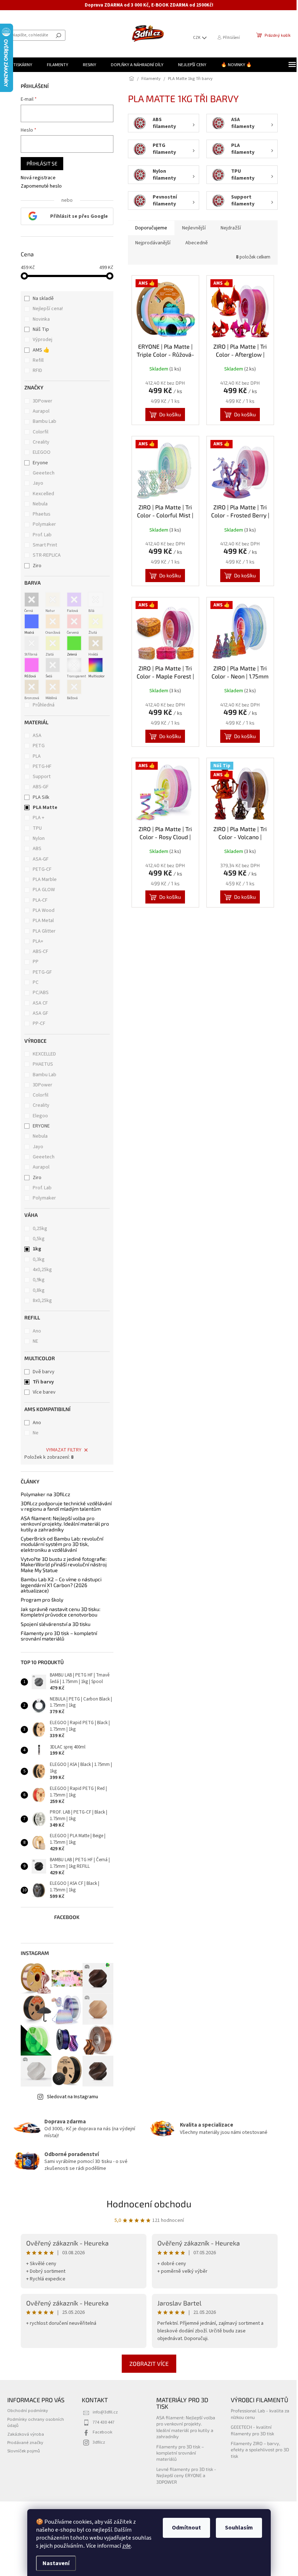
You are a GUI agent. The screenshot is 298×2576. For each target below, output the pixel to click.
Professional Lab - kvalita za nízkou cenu (256, 2414)
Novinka (39, 319)
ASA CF (38, 1003)
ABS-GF (38, 787)
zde (124, 2546)
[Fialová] (72, 600)
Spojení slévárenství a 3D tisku (53, 1624)
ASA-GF (38, 859)
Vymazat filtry (61, 1450)
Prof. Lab (40, 535)
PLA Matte (43, 808)
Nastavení (53, 2563)
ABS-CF (38, 952)
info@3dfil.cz (104, 2412)
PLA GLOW (41, 890)
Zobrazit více (146, 2363)
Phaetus (40, 514)
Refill (36, 360)
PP (33, 962)
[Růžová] (29, 665)
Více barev (42, 1392)
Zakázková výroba (26, 2434)
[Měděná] (50, 687)
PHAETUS (40, 1064)
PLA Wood (41, 910)
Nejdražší (228, 228)
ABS (35, 849)
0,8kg (36, 1290)
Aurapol (39, 411)
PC (33, 982)
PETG (36, 746)
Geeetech (42, 473)
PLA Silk (39, 797)
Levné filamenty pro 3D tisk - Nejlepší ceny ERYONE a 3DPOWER (182, 2475)
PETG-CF (40, 869)
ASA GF (38, 1013)
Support (39, 777)
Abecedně (194, 243)
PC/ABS (38, 993)
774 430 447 (102, 2422)
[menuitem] (20, 65)
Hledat (59, 35)
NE (33, 1341)
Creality (39, 442)
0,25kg (37, 1229)
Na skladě (41, 299)
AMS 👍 (39, 350)
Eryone (38, 463)
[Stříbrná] (29, 643)
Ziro (35, 566)
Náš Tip (38, 329)
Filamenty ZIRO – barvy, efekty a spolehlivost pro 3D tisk (256, 2450)
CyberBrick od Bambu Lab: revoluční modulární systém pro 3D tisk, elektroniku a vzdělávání (59, 1544)
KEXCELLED (42, 1054)
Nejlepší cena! (45, 309)
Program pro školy (39, 1600)
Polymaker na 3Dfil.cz (43, 1494)
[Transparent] (72, 665)
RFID (35, 370)
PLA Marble (42, 880)
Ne (33, 1433)
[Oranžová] (50, 621)
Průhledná (41, 705)
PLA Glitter (42, 931)
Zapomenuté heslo (38, 186)
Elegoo (38, 1116)
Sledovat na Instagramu (70, 2097)
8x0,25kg (40, 1301)
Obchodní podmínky (28, 2411)
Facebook (101, 2432)
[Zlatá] (50, 643)
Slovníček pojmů (24, 2451)
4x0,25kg (40, 1270)
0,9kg (36, 1280)
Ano (34, 1331)
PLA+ (35, 941)
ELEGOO (40, 452)
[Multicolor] (93, 665)
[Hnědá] (93, 643)
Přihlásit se (39, 163)
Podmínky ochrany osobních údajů (36, 2422)
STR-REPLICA (45, 555)
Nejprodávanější (150, 243)
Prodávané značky (25, 2443)
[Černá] (29, 600)
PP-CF (37, 1023)
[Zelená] (72, 643)
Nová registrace (35, 178)
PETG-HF (40, 766)
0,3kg (36, 1259)
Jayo (36, 483)
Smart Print (43, 545)
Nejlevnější (191, 228)
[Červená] (72, 621)
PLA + (36, 818)
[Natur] (50, 600)
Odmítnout (184, 2528)
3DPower (41, 401)
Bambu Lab (43, 421)
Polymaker (42, 524)
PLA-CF (38, 900)
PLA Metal (41, 921)
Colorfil (39, 432)
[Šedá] (50, 665)
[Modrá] (29, 621)
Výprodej (40, 340)
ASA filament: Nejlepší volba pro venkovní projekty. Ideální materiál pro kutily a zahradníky (62, 1524)
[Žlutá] (93, 621)
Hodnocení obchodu (146, 2204)
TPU (35, 828)
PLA (34, 756)
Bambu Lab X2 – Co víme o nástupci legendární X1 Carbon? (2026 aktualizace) (58, 1585)
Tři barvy (41, 1382)
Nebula (38, 504)
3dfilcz (97, 2442)
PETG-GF (40, 972)
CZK (192, 38)
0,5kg (36, 1239)
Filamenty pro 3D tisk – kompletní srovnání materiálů (56, 1636)
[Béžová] (72, 687)
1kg (34, 1249)
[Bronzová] (29, 687)
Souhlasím (236, 2528)
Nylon (36, 838)
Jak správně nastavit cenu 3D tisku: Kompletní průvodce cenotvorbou (58, 1612)
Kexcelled (41, 494)
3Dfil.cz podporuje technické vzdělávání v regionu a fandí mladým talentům (63, 1506)
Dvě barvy (41, 1372)
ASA (35, 736)
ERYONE (39, 1126)
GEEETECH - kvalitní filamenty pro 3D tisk (248, 2430)
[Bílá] (93, 600)
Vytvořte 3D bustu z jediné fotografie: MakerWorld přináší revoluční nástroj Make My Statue (61, 1565)
